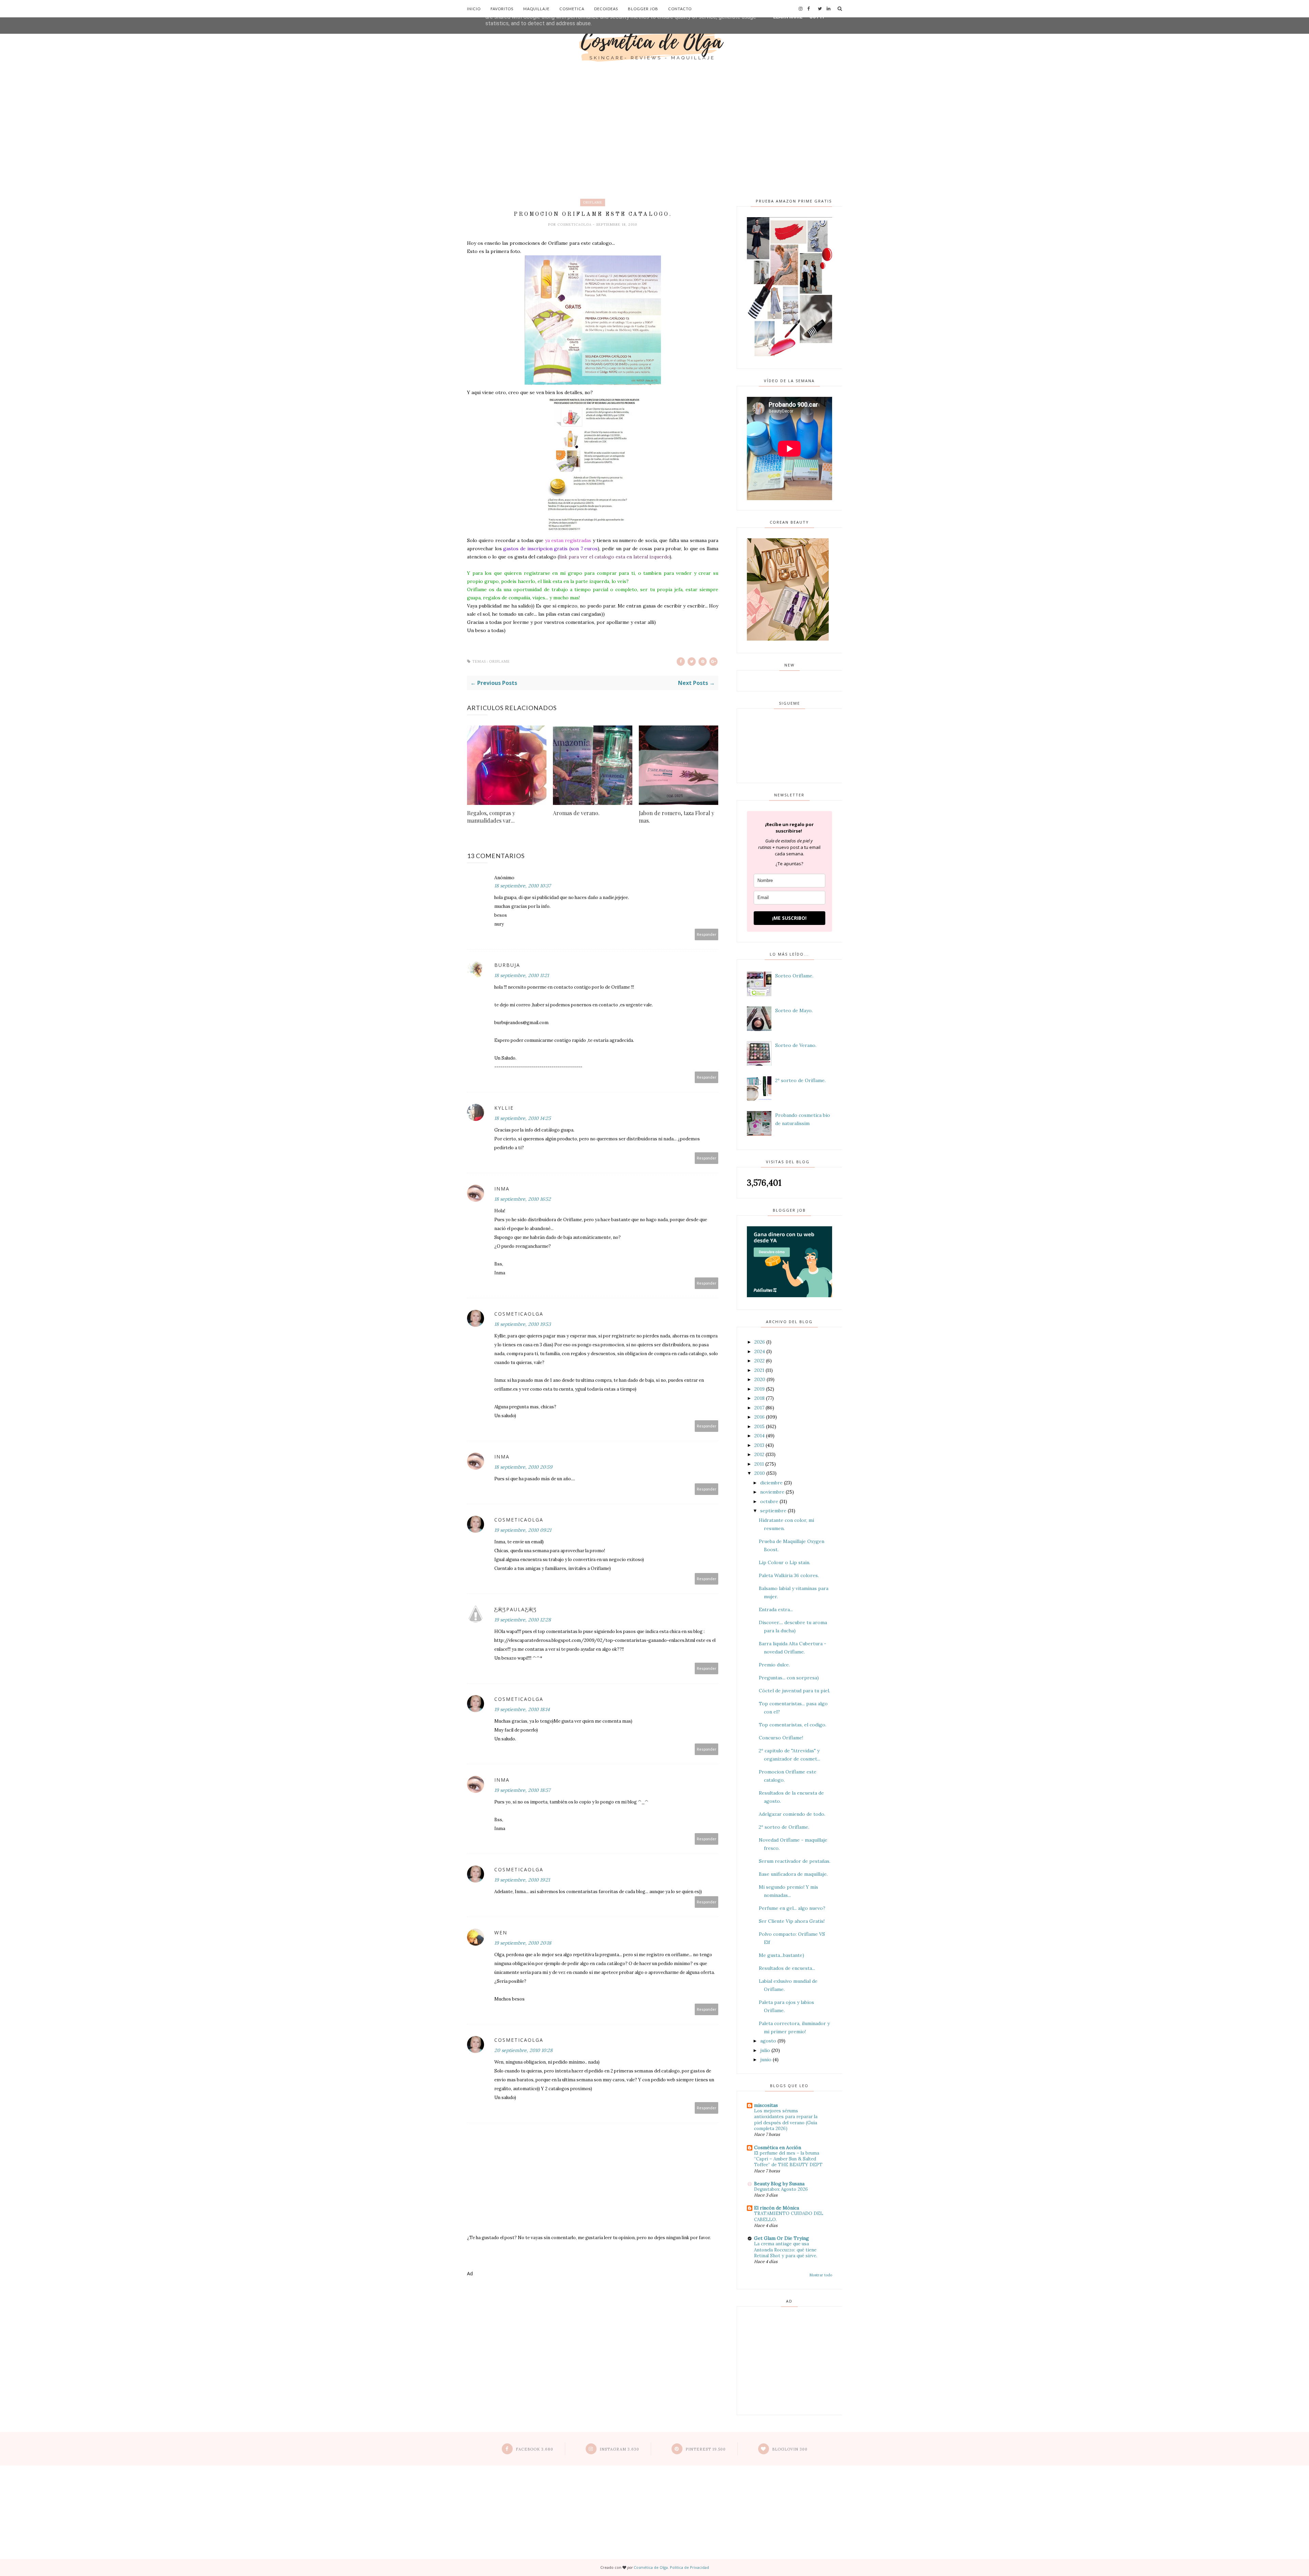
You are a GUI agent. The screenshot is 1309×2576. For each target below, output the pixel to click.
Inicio (474, 9)
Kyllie (504, 1108)
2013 (759, 1445)
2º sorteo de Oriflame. (800, 1080)
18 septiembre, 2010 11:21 (522, 975)
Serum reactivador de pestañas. (795, 1861)
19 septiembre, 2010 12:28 (523, 1620)
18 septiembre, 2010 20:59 (523, 1467)
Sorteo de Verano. (796, 1045)
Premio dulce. (774, 1665)
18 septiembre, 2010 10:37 (522, 886)
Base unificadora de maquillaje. (793, 1874)
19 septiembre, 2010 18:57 (522, 1790)
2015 (759, 1426)
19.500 (706, 2449)
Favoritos (502, 9)
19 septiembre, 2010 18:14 (522, 1709)
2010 (760, 1473)
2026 (760, 1342)
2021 (759, 1370)
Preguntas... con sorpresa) (789, 1678)
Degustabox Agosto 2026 (781, 2189)
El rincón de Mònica (777, 2208)
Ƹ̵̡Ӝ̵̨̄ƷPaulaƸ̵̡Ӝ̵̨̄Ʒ (516, 1609)
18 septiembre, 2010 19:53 (523, 1324)
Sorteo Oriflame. (794, 976)
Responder (707, 934)
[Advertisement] (654, 116)
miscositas (766, 2105)
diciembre (771, 1483)
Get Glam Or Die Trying (781, 2238)
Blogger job (643, 9)
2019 (759, 1389)
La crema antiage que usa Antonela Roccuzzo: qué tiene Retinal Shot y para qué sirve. (786, 2250)
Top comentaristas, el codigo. (793, 1725)
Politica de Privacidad (689, 2567)
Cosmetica (572, 9)
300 (790, 2449)
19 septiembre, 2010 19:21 (522, 1880)
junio (766, 2060)
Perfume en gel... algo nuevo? (792, 1908)
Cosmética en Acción (778, 2147)
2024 (760, 1351)
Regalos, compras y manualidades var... (491, 817)
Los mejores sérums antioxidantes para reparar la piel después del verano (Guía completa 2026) (786, 2120)
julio (765, 2050)
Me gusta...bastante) (781, 1955)
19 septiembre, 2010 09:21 (523, 1530)
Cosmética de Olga (651, 2567)
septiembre (773, 1511)
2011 (759, 1464)
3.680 (535, 2449)
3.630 (619, 2449)
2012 (759, 1454)
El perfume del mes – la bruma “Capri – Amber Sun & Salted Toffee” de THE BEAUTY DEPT (788, 2159)
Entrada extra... (776, 1609)
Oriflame (593, 202)
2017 (759, 1408)
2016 (759, 1417)
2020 (760, 1379)
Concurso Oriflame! (781, 1738)
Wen (501, 1933)
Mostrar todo (821, 2275)
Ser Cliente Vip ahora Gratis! (792, 1921)
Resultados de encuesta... (787, 1968)
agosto (768, 2041)
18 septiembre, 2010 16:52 (523, 1199)
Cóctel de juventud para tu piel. (794, 1691)
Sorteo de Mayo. (794, 1010)
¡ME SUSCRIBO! (789, 918)
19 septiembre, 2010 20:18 (523, 1943)
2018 (759, 1398)
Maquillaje (536, 9)
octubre (769, 1501)
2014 (759, 1436)
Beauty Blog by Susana (779, 2184)
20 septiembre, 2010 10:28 (523, 2050)
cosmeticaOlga (575, 224)
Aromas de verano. (576, 813)
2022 (759, 1361)
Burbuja (507, 965)
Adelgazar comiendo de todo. (792, 1814)
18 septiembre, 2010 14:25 (523, 1118)
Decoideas (606, 9)
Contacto (680, 9)
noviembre (772, 1492)
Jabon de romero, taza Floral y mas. (676, 817)
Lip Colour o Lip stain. (785, 1562)
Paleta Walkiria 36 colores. (789, 1575)
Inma (502, 1189)
